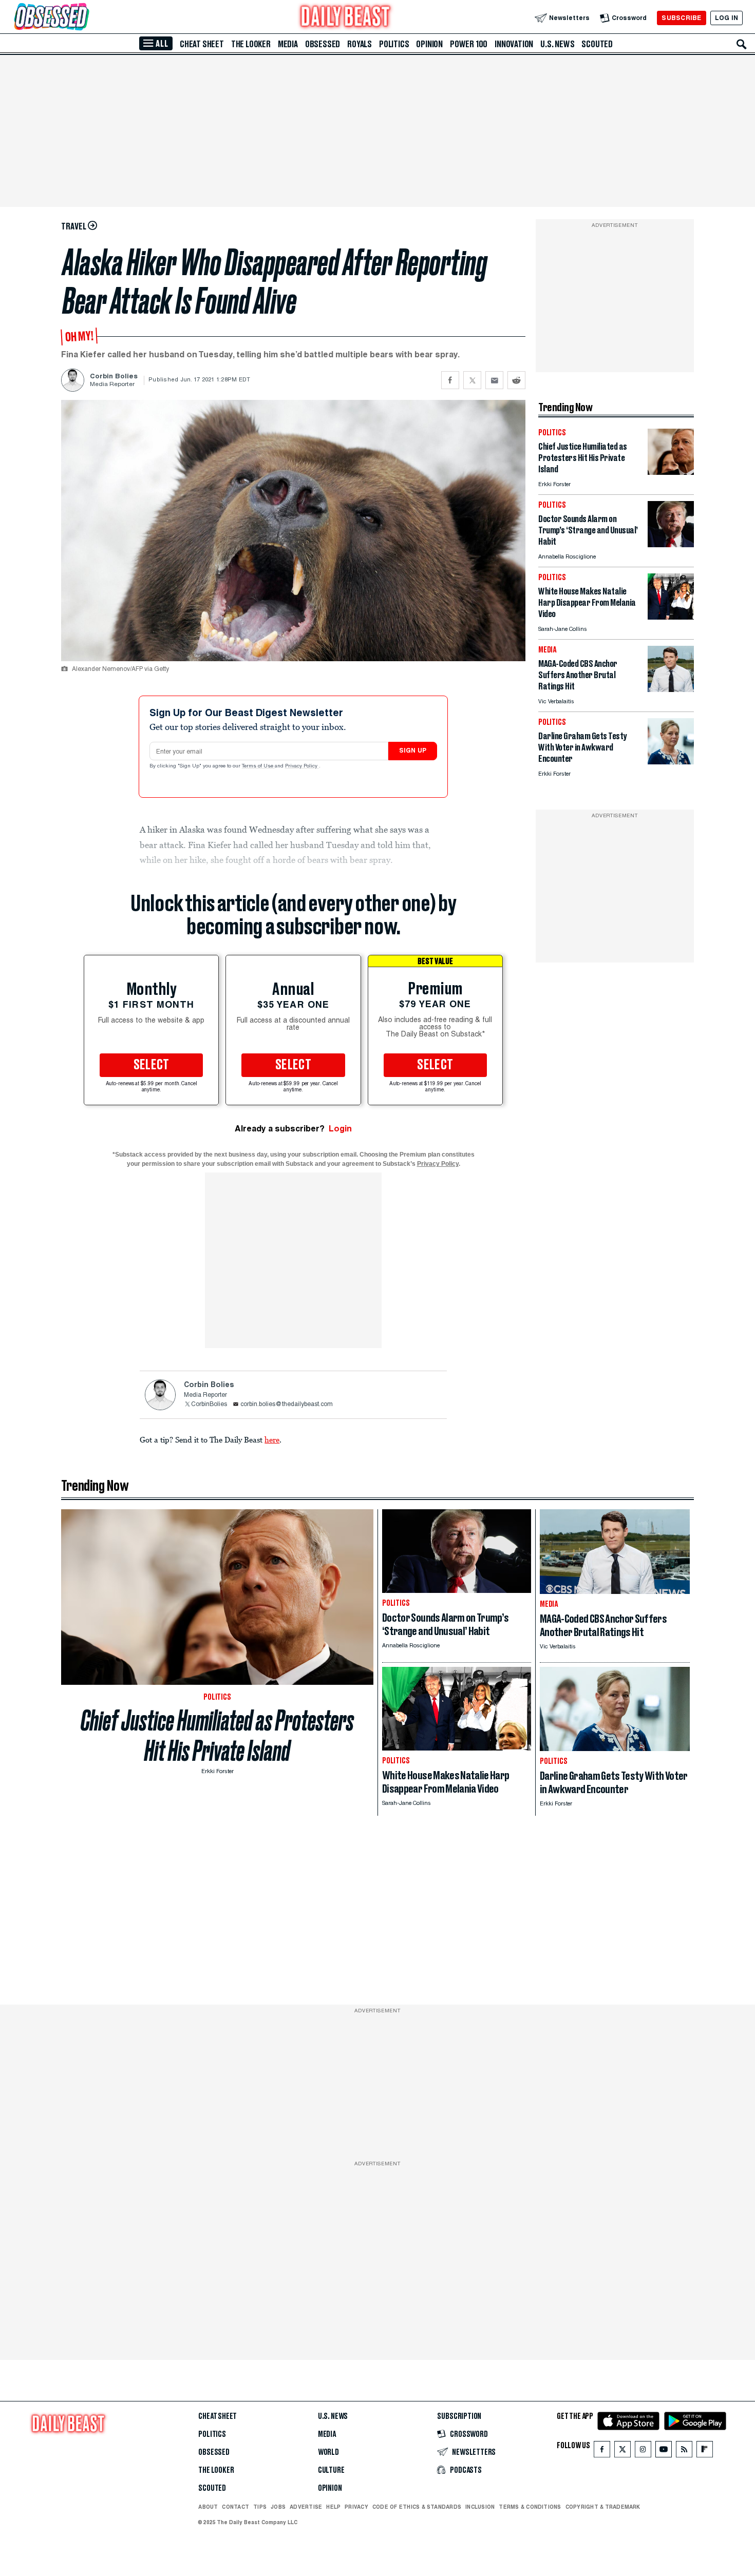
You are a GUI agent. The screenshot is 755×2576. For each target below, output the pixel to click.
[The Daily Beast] (346, 18)
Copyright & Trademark (603, 2507)
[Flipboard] (704, 2452)
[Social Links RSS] (684, 2452)
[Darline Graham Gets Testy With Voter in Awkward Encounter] (671, 762)
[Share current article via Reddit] (516, 380)
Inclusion (480, 2507)
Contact (235, 2507)
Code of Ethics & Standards (417, 2507)
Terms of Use (258, 766)
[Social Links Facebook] (602, 2452)
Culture (331, 2470)
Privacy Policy (302, 766)
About (208, 2507)
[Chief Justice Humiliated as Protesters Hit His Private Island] (671, 472)
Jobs (278, 2507)
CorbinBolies (209, 1405)
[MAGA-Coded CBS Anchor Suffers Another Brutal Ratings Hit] (671, 689)
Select (152, 1065)
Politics (394, 44)
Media (288, 44)
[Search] (742, 44)
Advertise (306, 2507)
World (328, 2452)
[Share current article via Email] (494, 380)
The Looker (251, 44)
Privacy (356, 2507)
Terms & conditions (530, 2507)
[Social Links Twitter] (622, 2452)
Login (340, 1129)
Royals (360, 44)
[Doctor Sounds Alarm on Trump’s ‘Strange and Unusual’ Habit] (671, 544)
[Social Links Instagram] (643, 2452)
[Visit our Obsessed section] (84, 18)
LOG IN (726, 18)
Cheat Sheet (202, 44)
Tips (260, 2507)
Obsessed (323, 44)
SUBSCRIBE (681, 18)
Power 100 (469, 44)
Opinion (429, 44)
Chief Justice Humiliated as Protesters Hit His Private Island (217, 1736)
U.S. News (557, 44)
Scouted (597, 44)
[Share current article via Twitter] (472, 380)
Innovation (514, 44)
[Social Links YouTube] (664, 2452)
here (272, 1439)
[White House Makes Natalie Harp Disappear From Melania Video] (671, 617)
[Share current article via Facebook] (450, 380)
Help (333, 2507)
